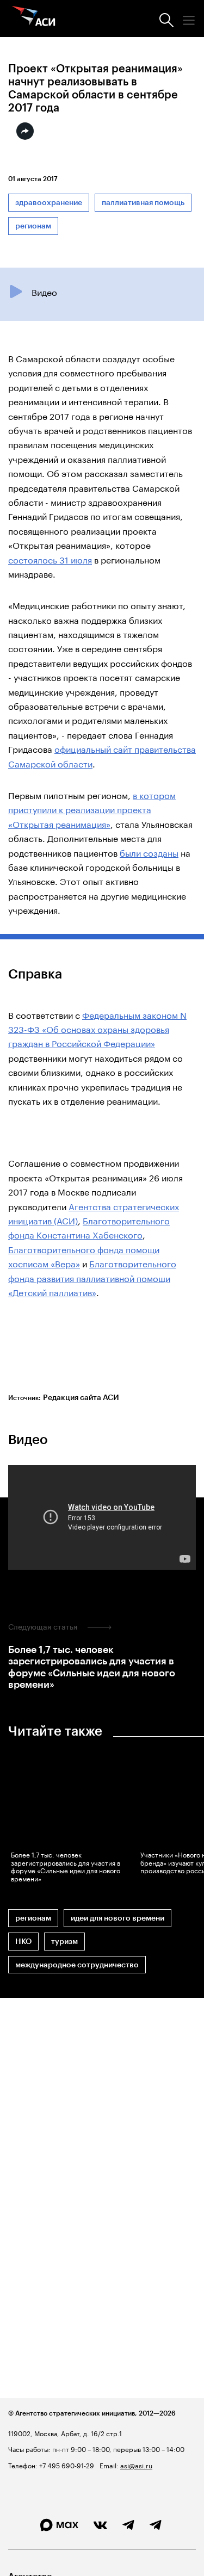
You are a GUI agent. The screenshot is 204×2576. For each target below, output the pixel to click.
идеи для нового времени (118, 1918)
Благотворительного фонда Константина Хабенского (89, 1227)
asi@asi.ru (136, 2465)
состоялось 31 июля (50, 559)
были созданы (149, 852)
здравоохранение (49, 203)
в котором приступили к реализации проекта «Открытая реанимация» (92, 809)
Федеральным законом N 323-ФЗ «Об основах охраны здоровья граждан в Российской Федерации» (97, 1029)
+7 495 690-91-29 (66, 2465)
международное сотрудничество (77, 1965)
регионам (33, 226)
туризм (64, 1942)
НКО (23, 1942)
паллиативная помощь (143, 203)
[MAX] (59, 2525)
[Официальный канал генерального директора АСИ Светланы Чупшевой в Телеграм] (156, 2525)
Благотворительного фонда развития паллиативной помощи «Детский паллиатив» (92, 1277)
